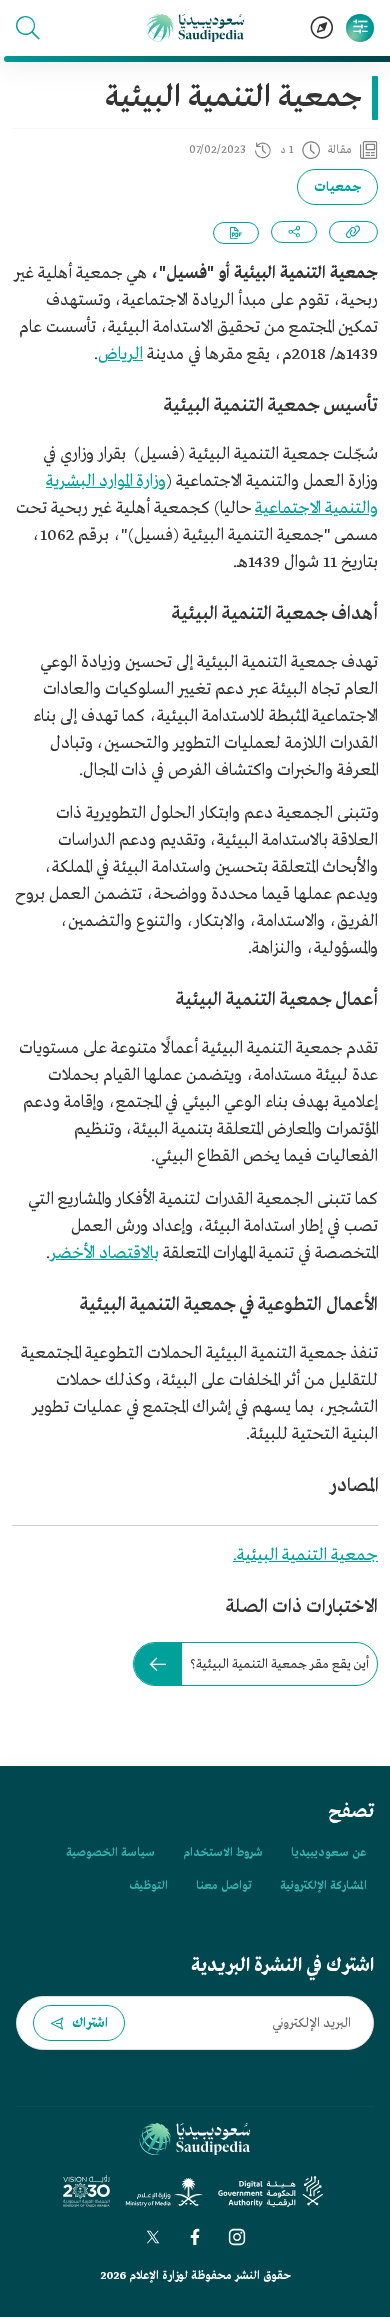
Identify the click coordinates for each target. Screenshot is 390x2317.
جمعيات (337, 187)
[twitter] (153, 2237)
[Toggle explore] (322, 28)
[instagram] (237, 2237)
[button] (28, 28)
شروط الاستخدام (223, 1853)
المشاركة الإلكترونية (323, 1886)
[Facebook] (195, 2237)
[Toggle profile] (360, 28)
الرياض (120, 354)
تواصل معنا (224, 1886)
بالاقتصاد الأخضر (104, 1253)
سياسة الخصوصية (110, 1853)
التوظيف (148, 1886)
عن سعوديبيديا (328, 1853)
